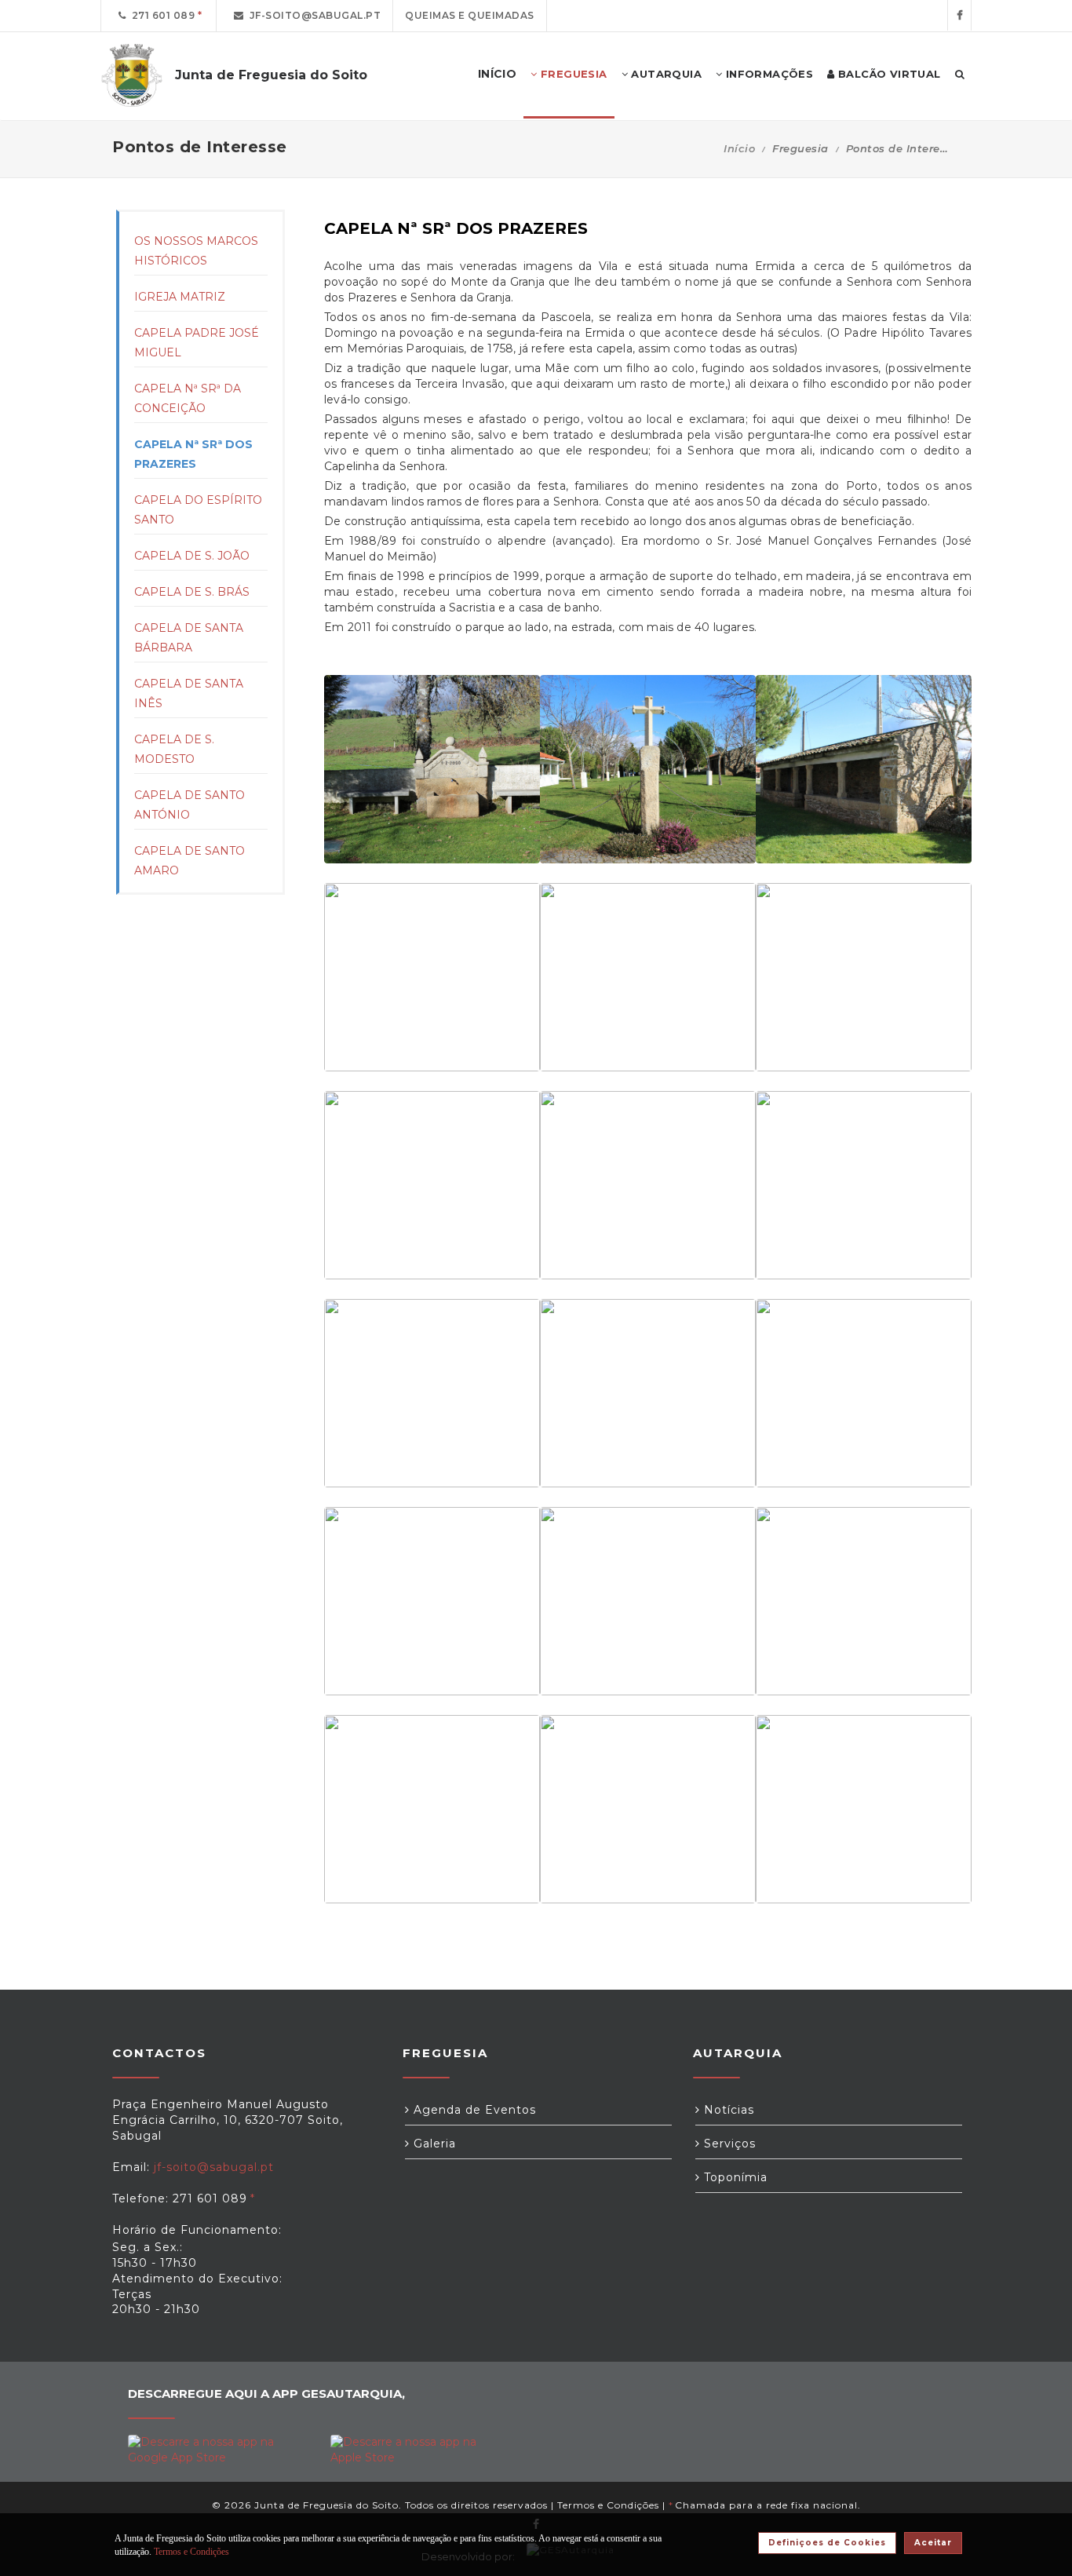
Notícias (727, 2110)
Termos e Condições (608, 2505)
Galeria (433, 2144)
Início (739, 148)
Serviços (728, 2144)
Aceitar (933, 2543)
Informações (768, 74)
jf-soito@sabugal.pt (313, 15)
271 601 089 (161, 15)
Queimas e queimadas (470, 15)
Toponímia (734, 2177)
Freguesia (572, 74)
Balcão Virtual (888, 74)
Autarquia (665, 74)
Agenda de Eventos (473, 2110)
